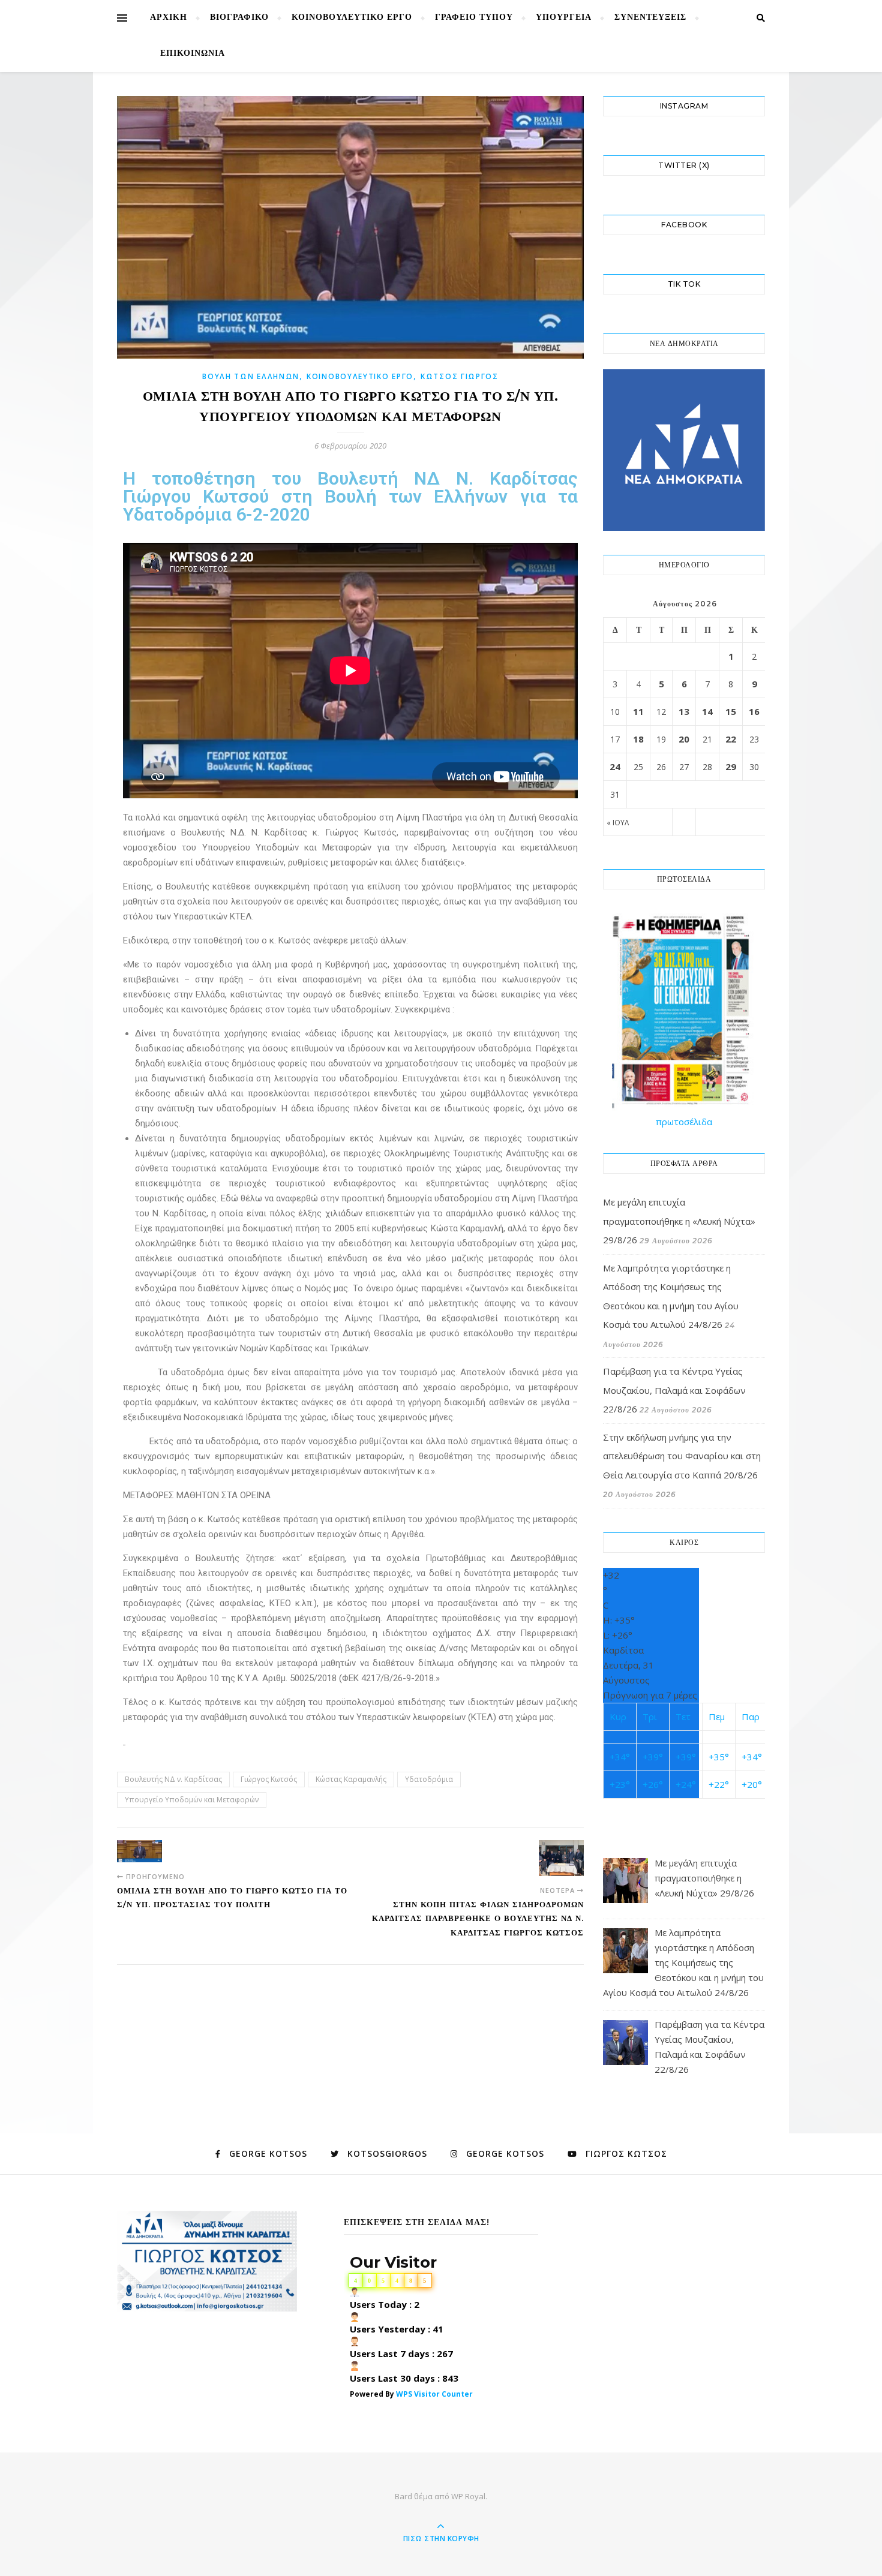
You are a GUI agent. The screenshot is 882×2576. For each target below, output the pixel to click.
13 (684, 711)
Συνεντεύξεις (650, 18)
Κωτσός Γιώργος (460, 376)
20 (684, 739)
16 (754, 711)
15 (731, 711)
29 (731, 767)
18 (638, 739)
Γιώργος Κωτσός (269, 1779)
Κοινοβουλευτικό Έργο (352, 18)
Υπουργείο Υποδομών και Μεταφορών (192, 1800)
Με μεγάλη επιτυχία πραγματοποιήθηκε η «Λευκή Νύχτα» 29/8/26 (679, 1221)
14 (707, 711)
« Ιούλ (618, 823)
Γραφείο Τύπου (474, 18)
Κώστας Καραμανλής (351, 1779)
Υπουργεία (564, 18)
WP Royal (468, 2496)
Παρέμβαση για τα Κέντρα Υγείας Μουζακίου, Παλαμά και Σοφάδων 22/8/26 (674, 1390)
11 (638, 711)
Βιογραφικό (239, 18)
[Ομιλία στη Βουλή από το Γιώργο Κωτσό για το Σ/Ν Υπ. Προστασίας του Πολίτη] (139, 1851)
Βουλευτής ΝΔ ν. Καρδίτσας (173, 1779)
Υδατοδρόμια (429, 1779)
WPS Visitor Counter (434, 2394)
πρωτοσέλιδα (684, 1122)
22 (731, 739)
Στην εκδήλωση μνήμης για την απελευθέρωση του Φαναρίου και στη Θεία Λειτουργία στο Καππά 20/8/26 (682, 1456)
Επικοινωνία (193, 54)
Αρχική (169, 18)
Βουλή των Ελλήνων (251, 376)
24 (615, 767)
